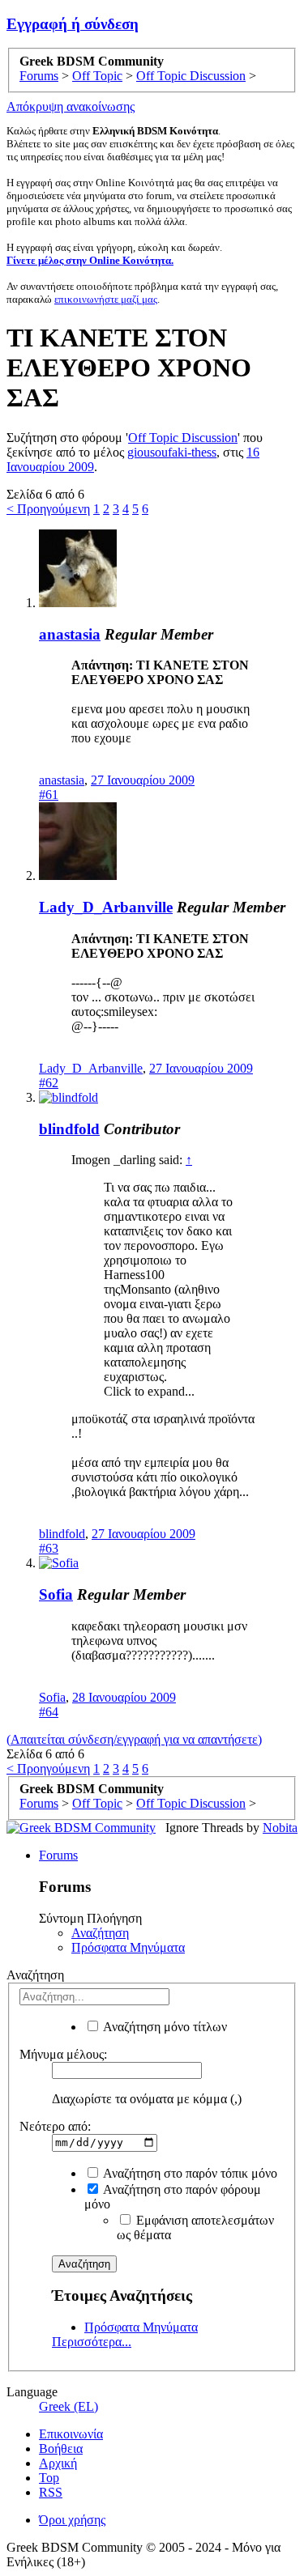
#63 (49, 1548)
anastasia (70, 634)
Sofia (56, 1594)
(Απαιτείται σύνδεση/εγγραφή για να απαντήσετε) (134, 1739)
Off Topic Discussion (183, 438)
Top (49, 2478)
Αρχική (58, 2463)
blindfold (69, 1129)
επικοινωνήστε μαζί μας (106, 299)
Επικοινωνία (71, 2434)
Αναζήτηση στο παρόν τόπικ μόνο (189, 2173)
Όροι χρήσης (72, 2520)
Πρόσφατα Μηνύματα (128, 1947)
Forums (58, 1855)
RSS (51, 2492)
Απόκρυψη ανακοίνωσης (71, 106)
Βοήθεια (61, 2448)
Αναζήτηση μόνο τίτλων (164, 2027)
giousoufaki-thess (172, 452)
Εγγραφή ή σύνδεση (73, 24)
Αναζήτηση (100, 1933)
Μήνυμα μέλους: (63, 2054)
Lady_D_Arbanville (106, 907)
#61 (49, 795)
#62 (49, 1083)
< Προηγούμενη (48, 509)
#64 (49, 1712)
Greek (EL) (69, 2406)
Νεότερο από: (55, 2126)
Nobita (280, 1828)
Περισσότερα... (92, 2342)
